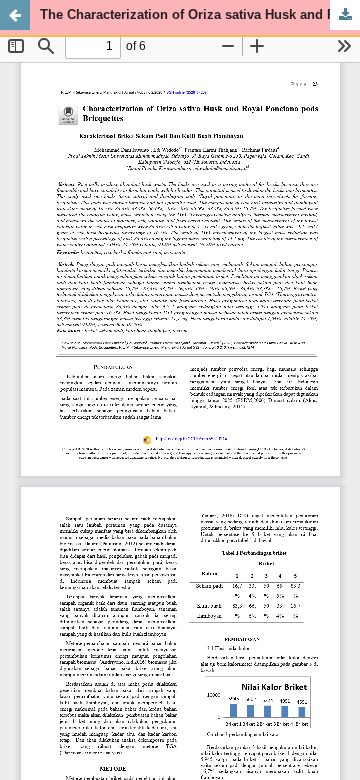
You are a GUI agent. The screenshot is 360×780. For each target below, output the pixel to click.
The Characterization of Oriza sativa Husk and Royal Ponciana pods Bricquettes (200, 14)
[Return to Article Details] (15, 15)
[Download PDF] (345, 15)
